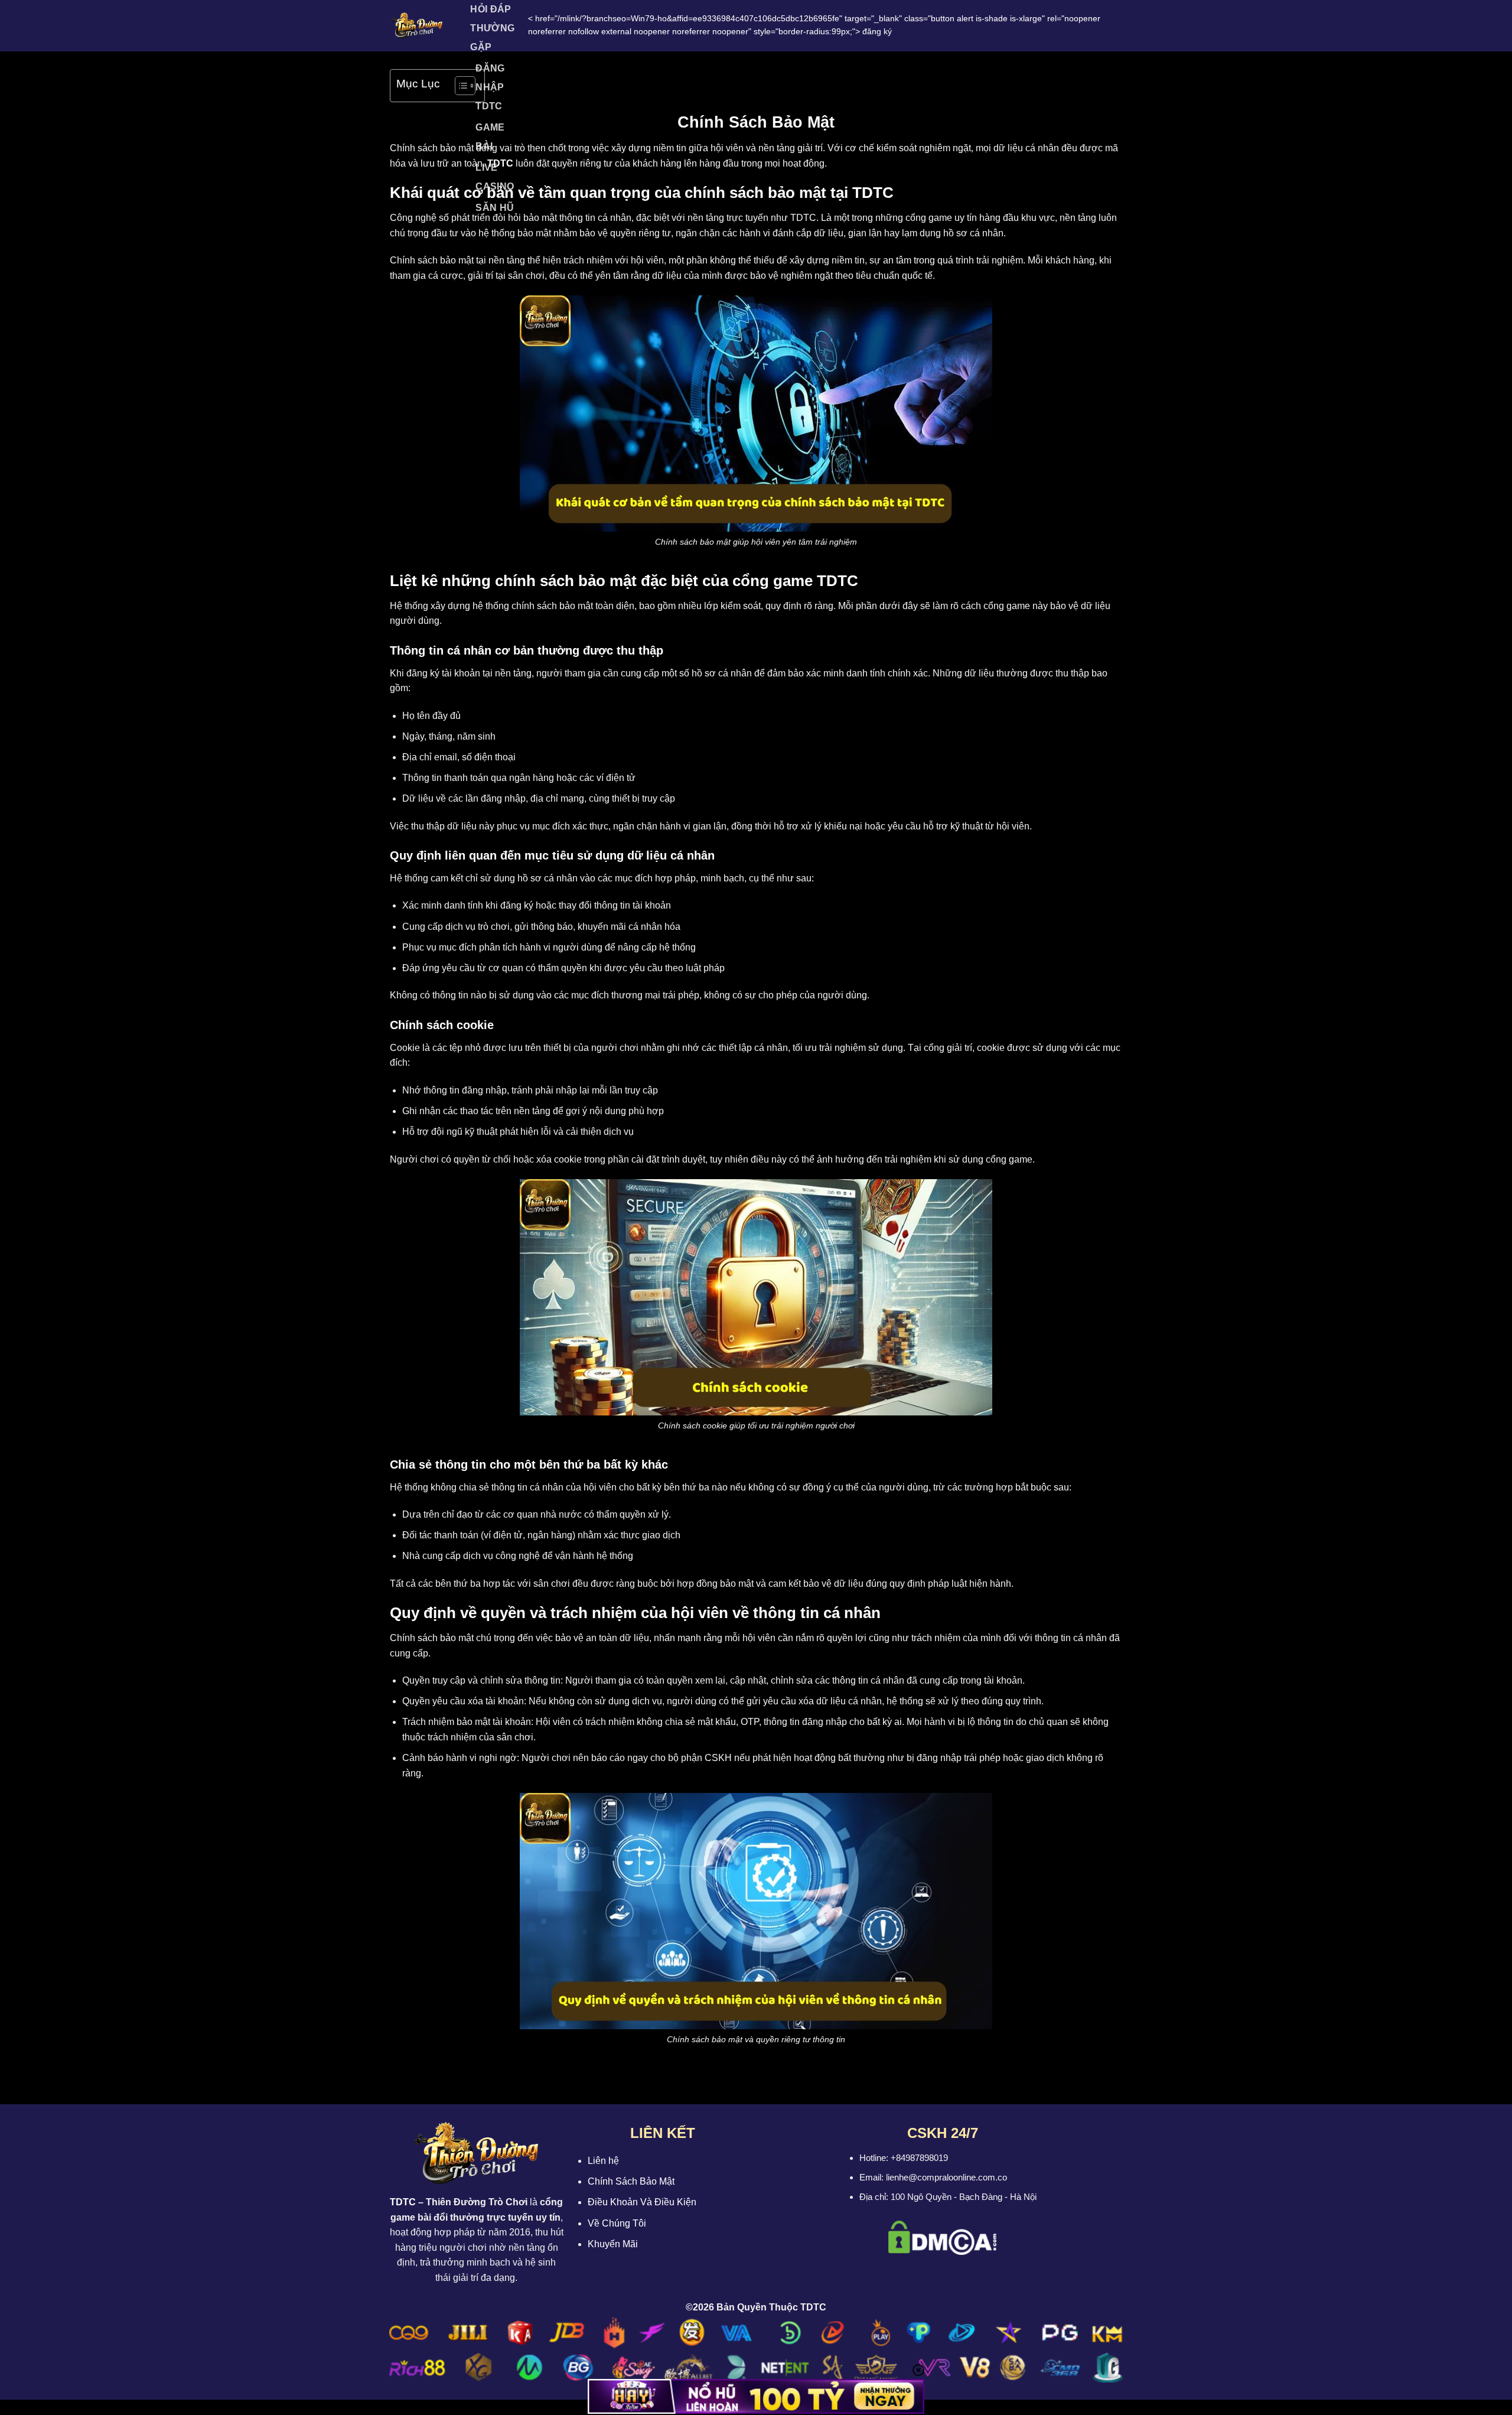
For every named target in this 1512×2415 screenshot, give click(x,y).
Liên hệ (603, 2161)
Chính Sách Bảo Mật (631, 2181)
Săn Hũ (495, 208)
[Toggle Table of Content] (459, 86)
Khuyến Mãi (613, 2244)
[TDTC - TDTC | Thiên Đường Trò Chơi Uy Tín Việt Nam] (417, 25)
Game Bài (490, 137)
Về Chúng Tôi (617, 2223)
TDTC (403, 2202)
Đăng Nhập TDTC (490, 87)
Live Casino (495, 177)
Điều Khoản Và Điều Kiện (642, 2202)
